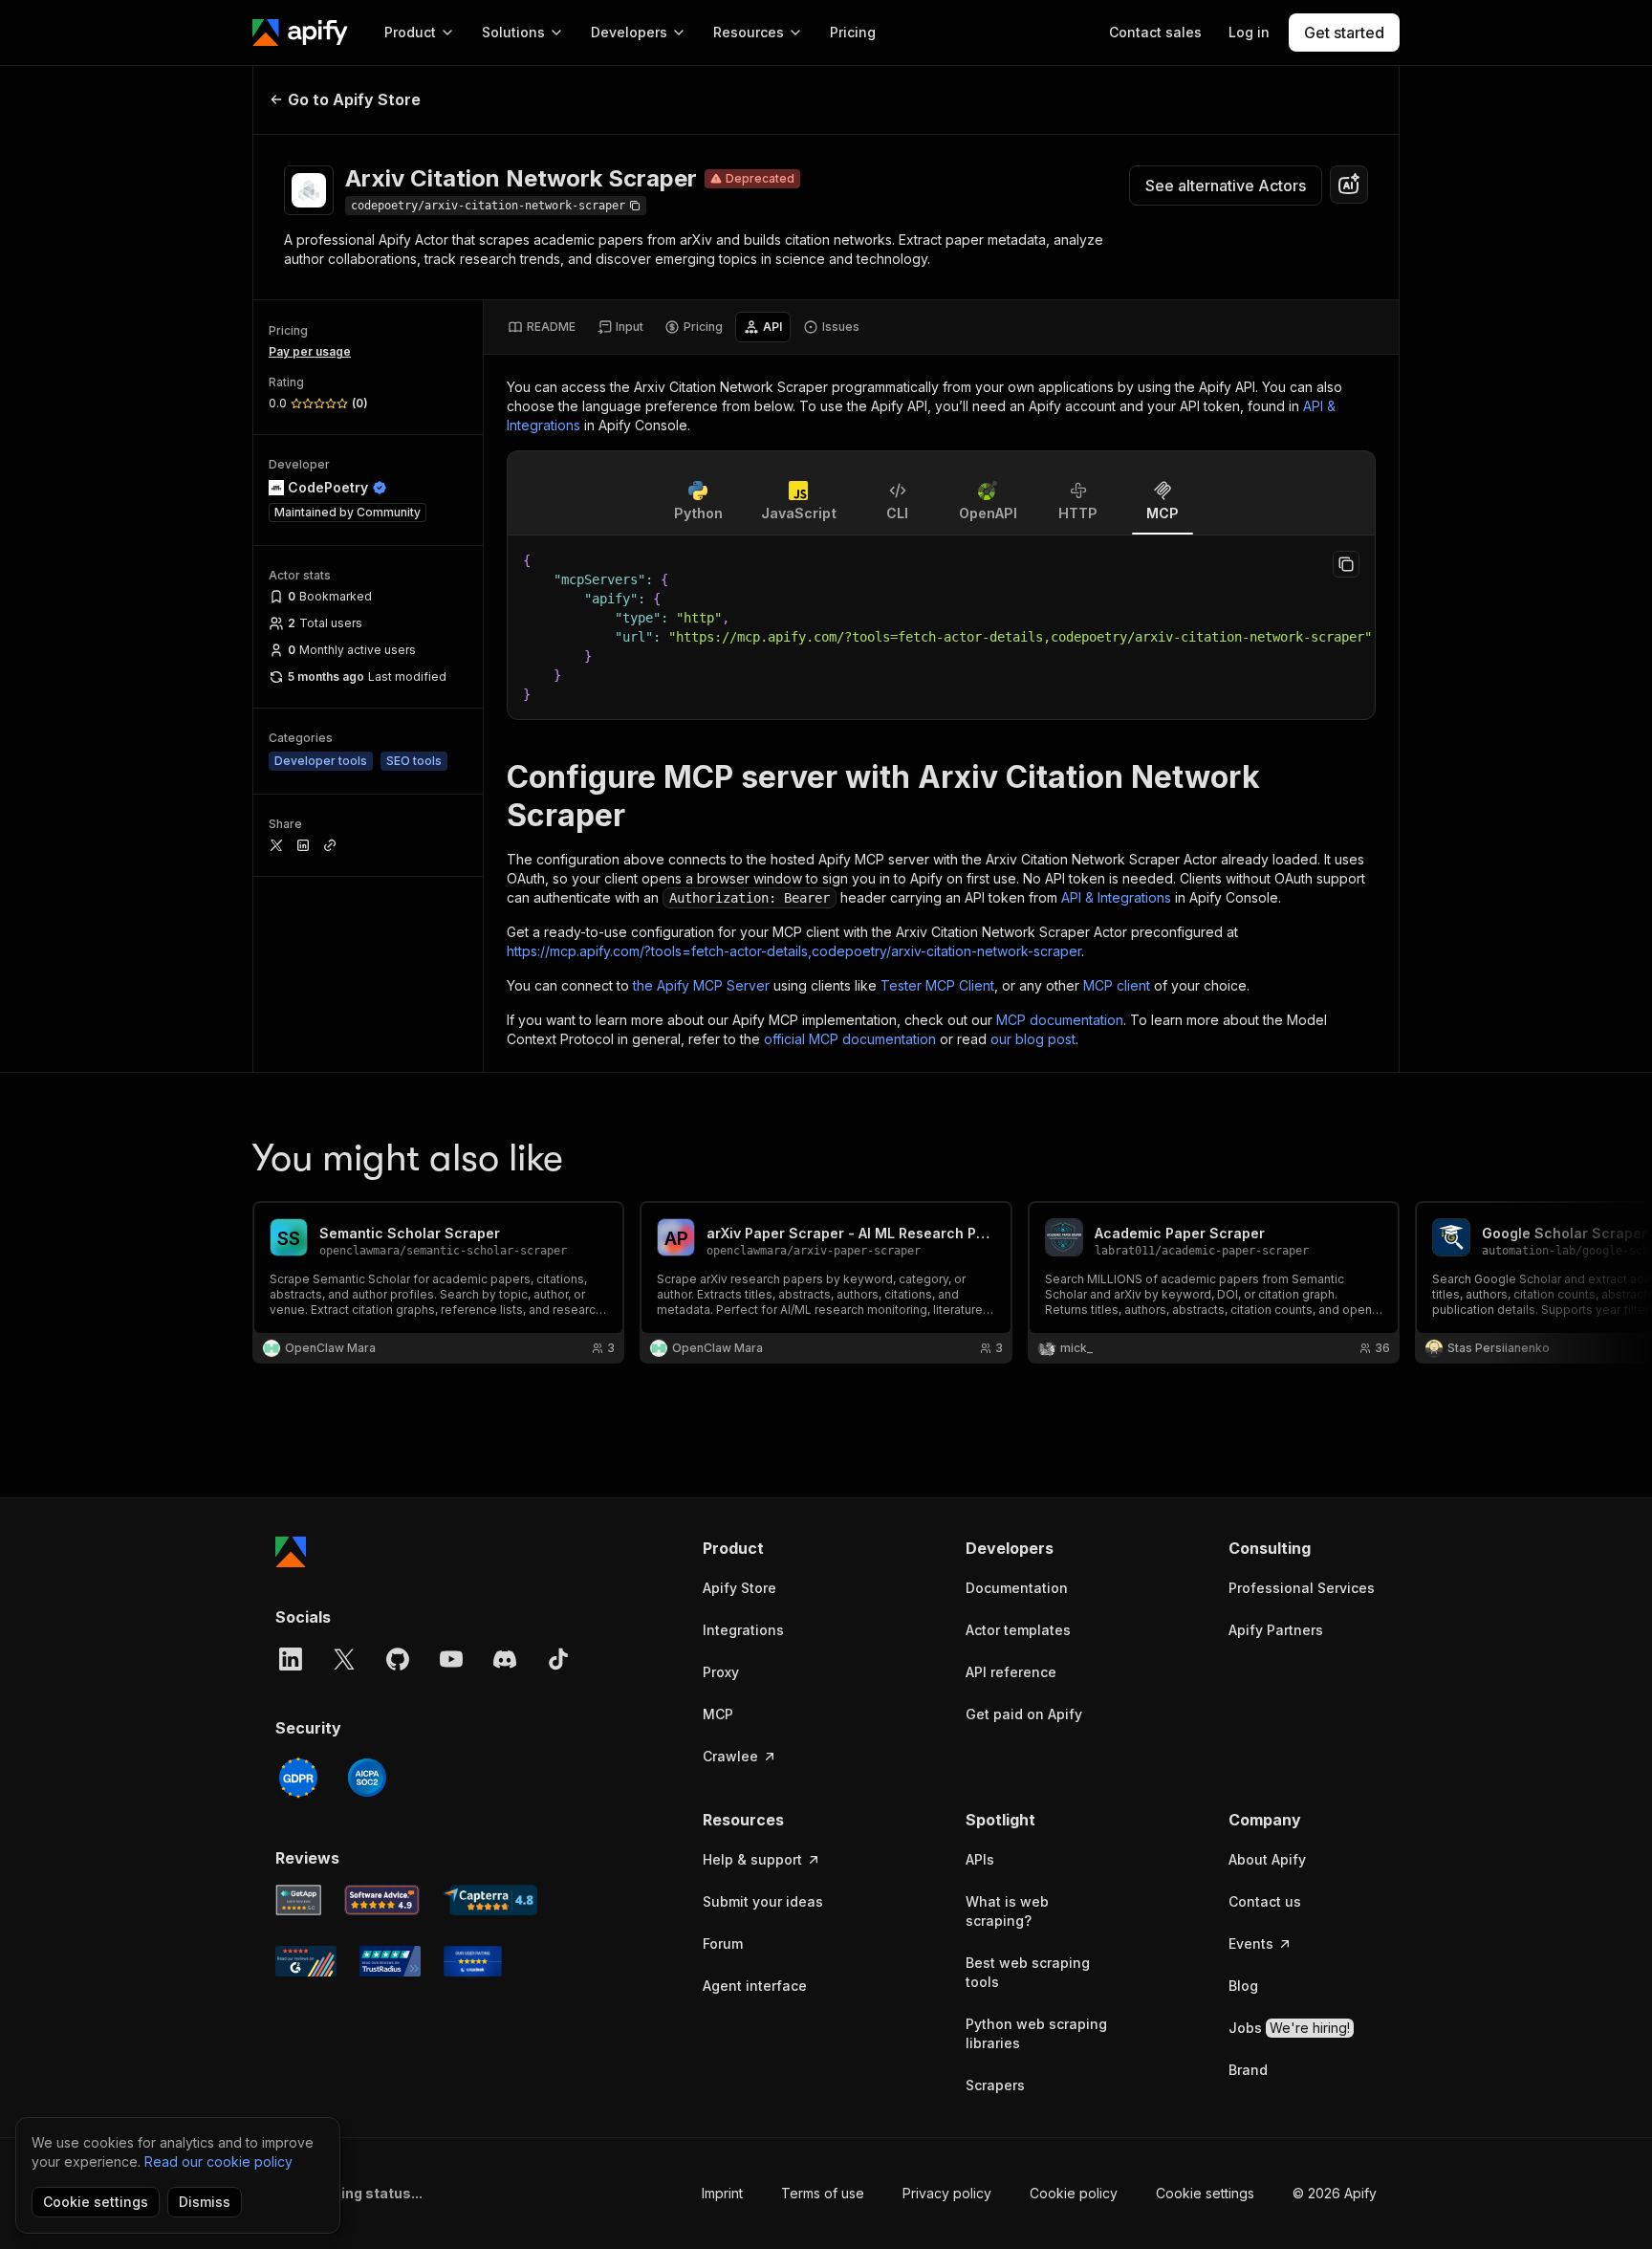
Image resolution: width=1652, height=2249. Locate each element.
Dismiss (205, 2202)
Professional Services (1302, 1588)
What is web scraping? (1007, 1911)
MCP (718, 1714)
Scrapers (995, 2085)
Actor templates (1018, 1630)
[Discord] (505, 1659)
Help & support (752, 1859)
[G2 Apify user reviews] (306, 1961)
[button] (777, 1548)
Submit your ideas (763, 1901)
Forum (723, 1943)
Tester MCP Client (937, 985)
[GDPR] (298, 1778)
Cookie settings (1205, 2193)
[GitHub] (398, 1659)
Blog (1243, 1986)
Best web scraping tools (1028, 1972)
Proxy (721, 1672)
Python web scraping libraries (1036, 2033)
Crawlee (730, 1756)
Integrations (743, 1630)
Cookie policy (1074, 2193)
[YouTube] (451, 1659)
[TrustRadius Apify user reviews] (390, 1961)
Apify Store (739, 1588)
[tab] (542, 327)
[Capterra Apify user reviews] (490, 1900)
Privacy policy (947, 2193)
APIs (980, 1859)
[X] (344, 1659)
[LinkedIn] (291, 1659)
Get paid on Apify (1024, 1714)
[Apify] (300, 33)
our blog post (1033, 1039)
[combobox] (1349, 185)
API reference (1011, 1672)
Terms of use (823, 2193)
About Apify (1267, 1859)
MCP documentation (1060, 1020)
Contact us (1265, 1901)
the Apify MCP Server (701, 985)
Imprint (722, 2193)
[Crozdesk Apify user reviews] (473, 1961)
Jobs (1289, 2028)
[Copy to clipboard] (1346, 564)
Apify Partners (1276, 1630)
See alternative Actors (1226, 186)
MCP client (1117, 985)
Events (1251, 1943)
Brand (1248, 2070)
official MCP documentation (850, 1039)
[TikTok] (558, 1659)
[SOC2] (367, 1778)
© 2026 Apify (1335, 2193)
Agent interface (755, 1986)
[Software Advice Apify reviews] (382, 1900)
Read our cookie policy (218, 2162)
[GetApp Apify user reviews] (298, 1900)
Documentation (1017, 1588)
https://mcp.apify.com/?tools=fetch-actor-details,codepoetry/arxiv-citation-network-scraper (794, 951)
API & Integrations (1116, 897)
